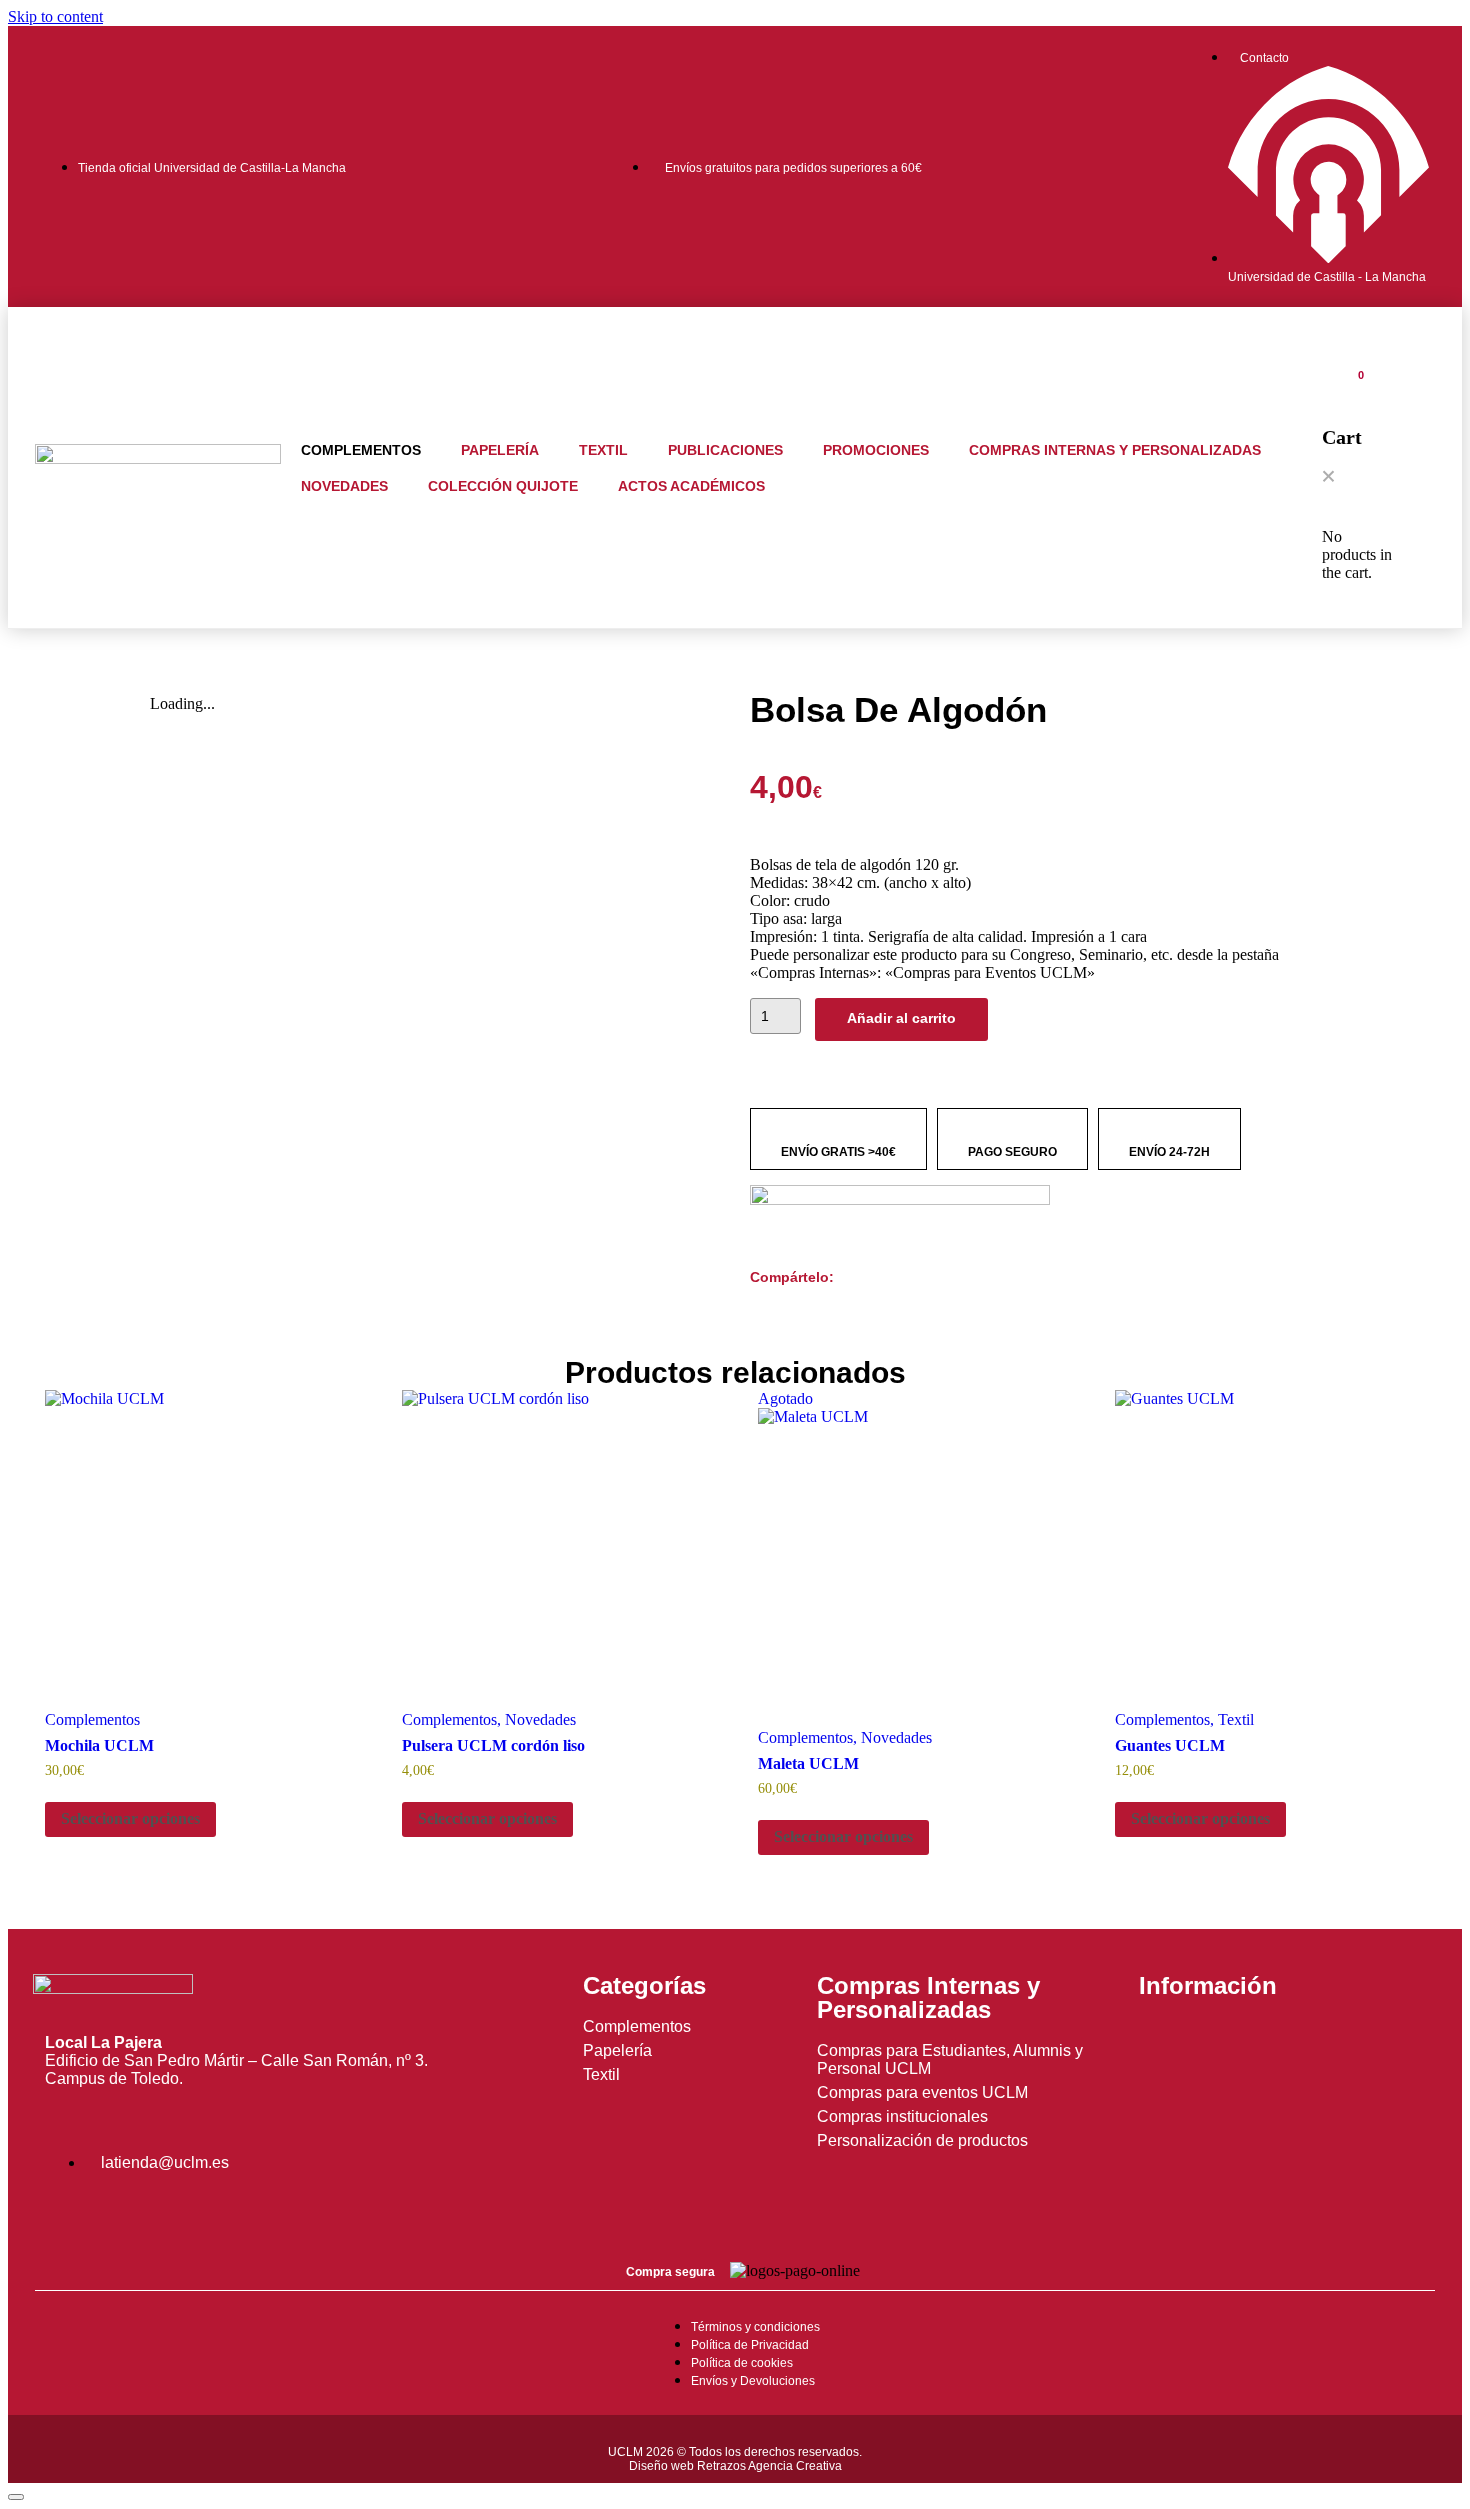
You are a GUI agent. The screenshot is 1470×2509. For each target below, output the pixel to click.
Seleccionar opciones (130, 1818)
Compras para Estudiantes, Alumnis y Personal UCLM (950, 2059)
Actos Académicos (691, 486)
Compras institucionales (902, 2116)
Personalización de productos (922, 2140)
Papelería (500, 450)
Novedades (344, 486)
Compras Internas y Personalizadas (1115, 450)
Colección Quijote (503, 486)
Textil (603, 450)
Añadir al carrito (901, 1018)
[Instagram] (70, 2213)
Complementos (361, 450)
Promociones (876, 450)
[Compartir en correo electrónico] (840, 1298)
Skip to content (55, 16)
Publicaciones (725, 450)
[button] (1328, 478)
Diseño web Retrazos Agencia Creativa (735, 2466)
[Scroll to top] (16, 2497)
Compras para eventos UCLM (922, 2092)
